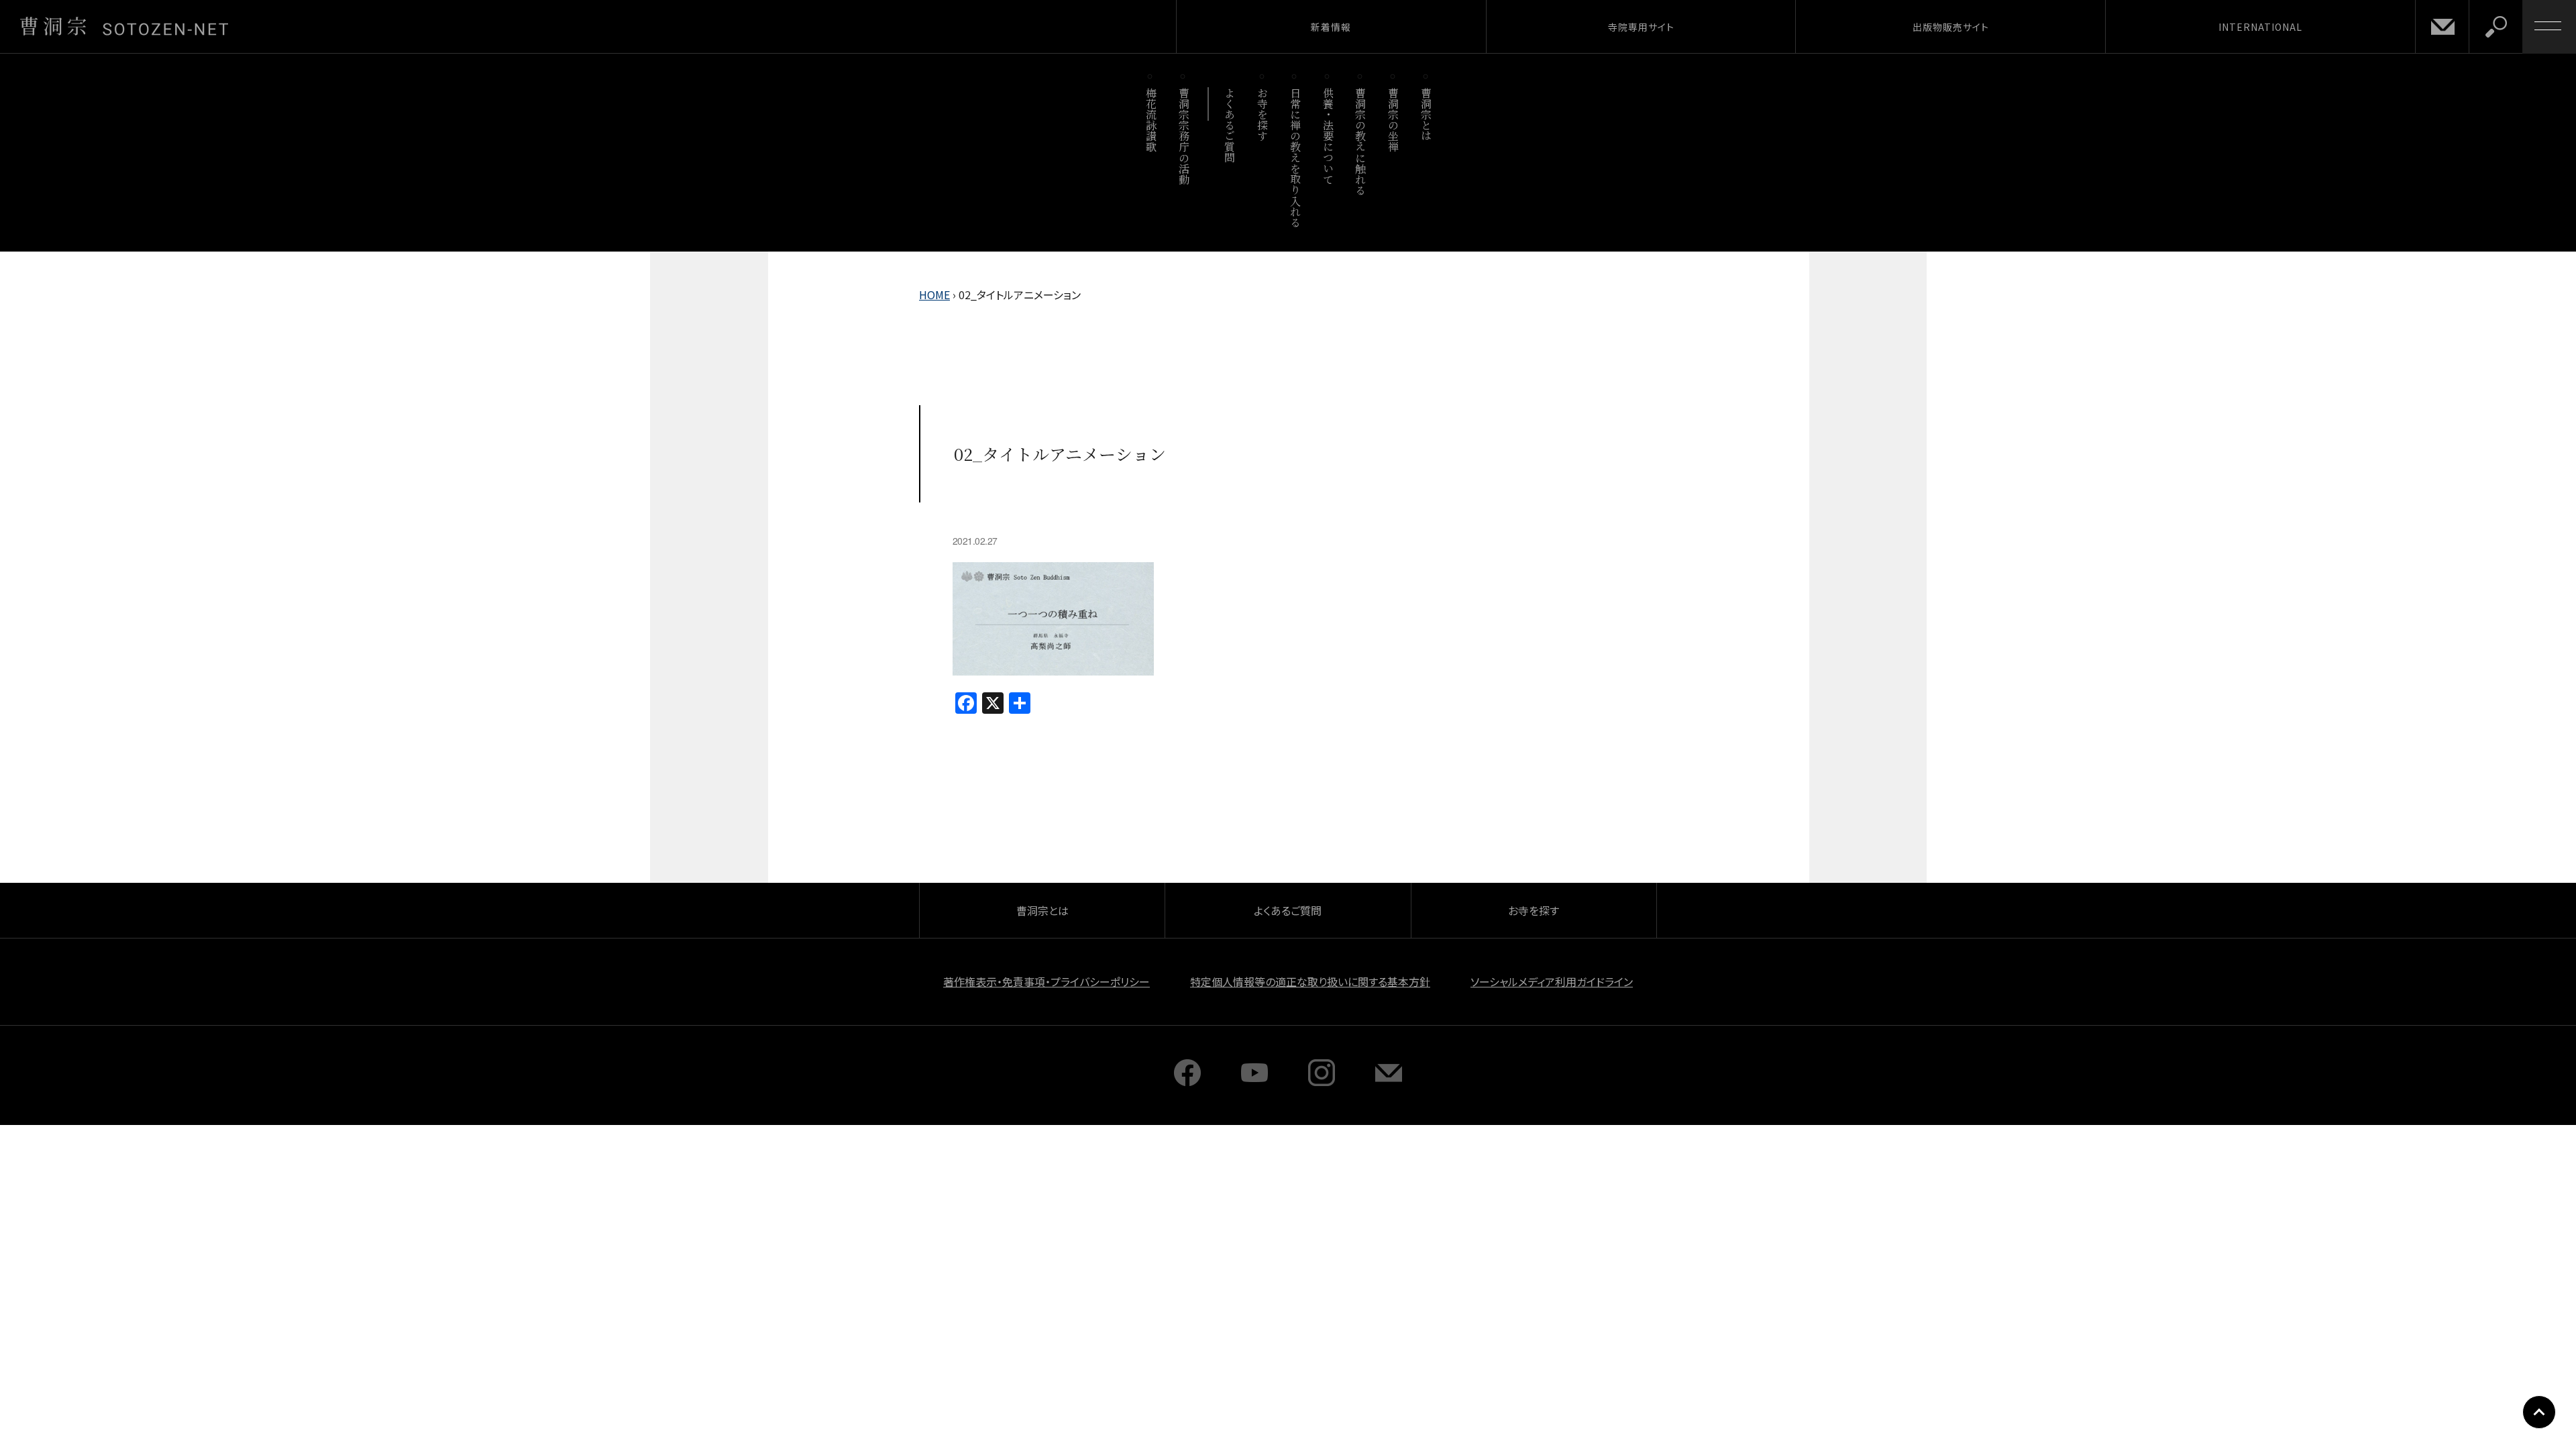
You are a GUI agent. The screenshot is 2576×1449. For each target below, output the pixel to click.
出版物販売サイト (1951, 27)
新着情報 (1331, 27)
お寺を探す (1263, 114)
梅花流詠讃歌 (1151, 120)
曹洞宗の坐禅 (1394, 120)
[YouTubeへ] (1254, 1081)
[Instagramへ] (1322, 1081)
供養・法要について (1328, 136)
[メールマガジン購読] (1389, 1081)
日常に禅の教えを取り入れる (1295, 157)
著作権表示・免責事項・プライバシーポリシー (1046, 981)
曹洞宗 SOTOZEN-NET (124, 26)
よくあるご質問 (1230, 125)
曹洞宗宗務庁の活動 (1184, 136)
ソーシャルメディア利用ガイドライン (1552, 981)
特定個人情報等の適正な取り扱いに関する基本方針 (1310, 981)
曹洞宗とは (1427, 114)
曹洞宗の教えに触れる (1361, 141)
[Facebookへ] (1187, 1081)
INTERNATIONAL (2260, 27)
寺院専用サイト (1641, 27)
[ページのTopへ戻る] (2539, 1412)
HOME (934, 294)
